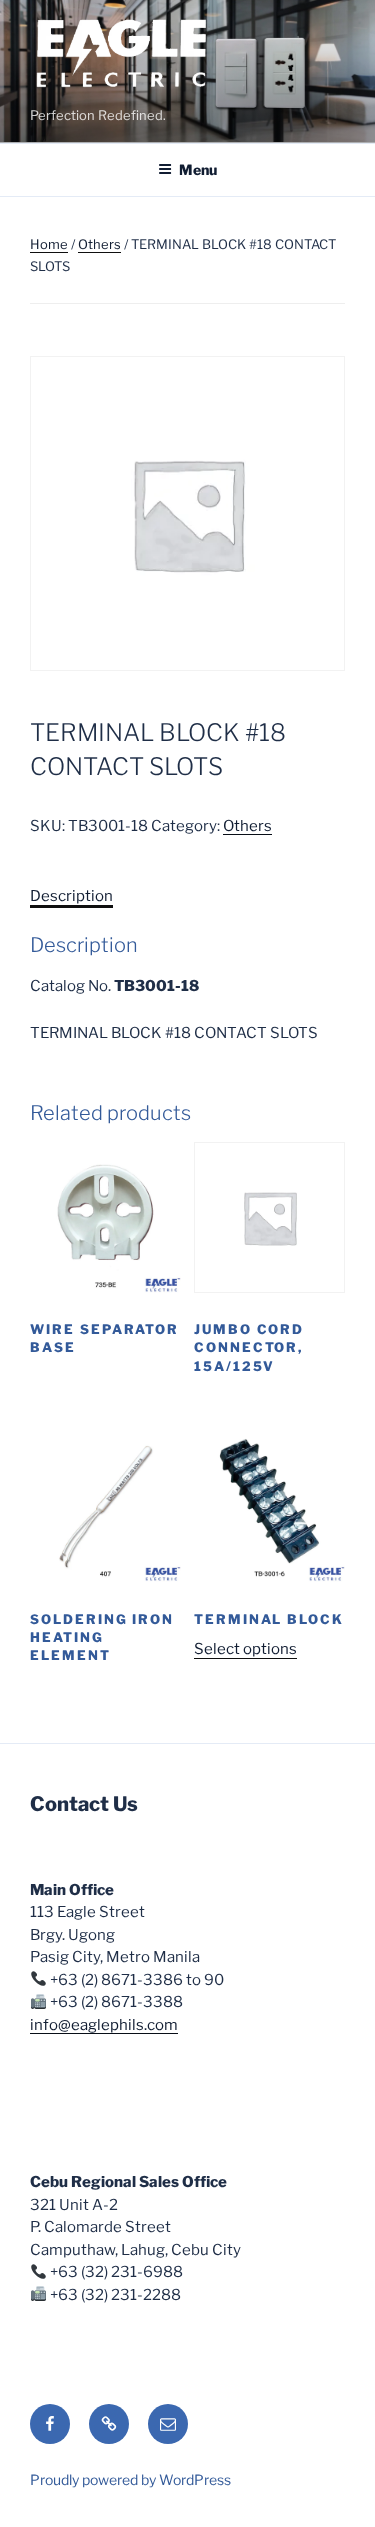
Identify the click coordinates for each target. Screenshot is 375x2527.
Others (99, 244)
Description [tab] (71, 896)
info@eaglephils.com (104, 2025)
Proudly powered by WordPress (130, 2479)
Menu (198, 169)
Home (49, 244)
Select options (245, 1649)
